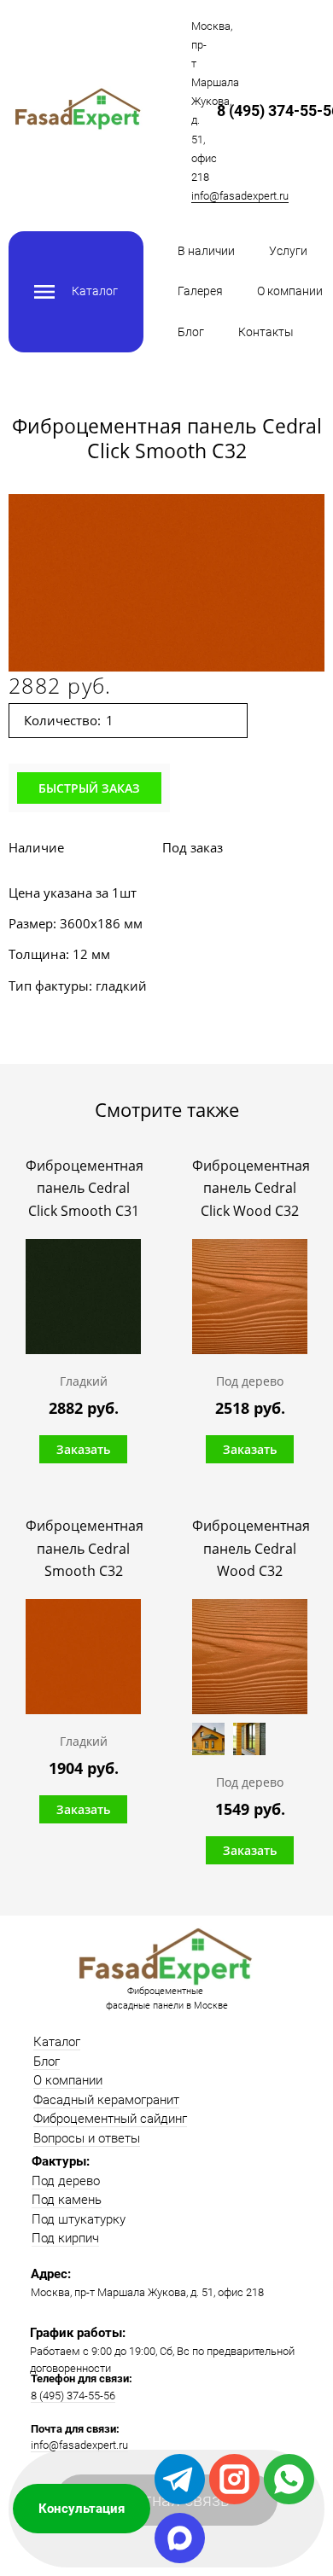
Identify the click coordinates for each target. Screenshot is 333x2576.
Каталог (57, 2042)
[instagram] (234, 2479)
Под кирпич (65, 2238)
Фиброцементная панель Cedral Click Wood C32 (250, 1188)
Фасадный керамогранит (106, 2100)
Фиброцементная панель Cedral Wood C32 (250, 1548)
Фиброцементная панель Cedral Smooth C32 (83, 1548)
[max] (180, 2538)
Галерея (200, 291)
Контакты (266, 332)
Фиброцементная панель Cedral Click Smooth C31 (83, 1188)
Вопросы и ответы (87, 2138)
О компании (290, 291)
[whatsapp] (289, 2479)
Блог (191, 332)
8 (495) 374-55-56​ (73, 2396)
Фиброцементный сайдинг (110, 2119)
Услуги (288, 251)
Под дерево (66, 2181)
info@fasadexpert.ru (240, 196)
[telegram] (180, 2479)
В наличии (206, 251)
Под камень (67, 2200)
